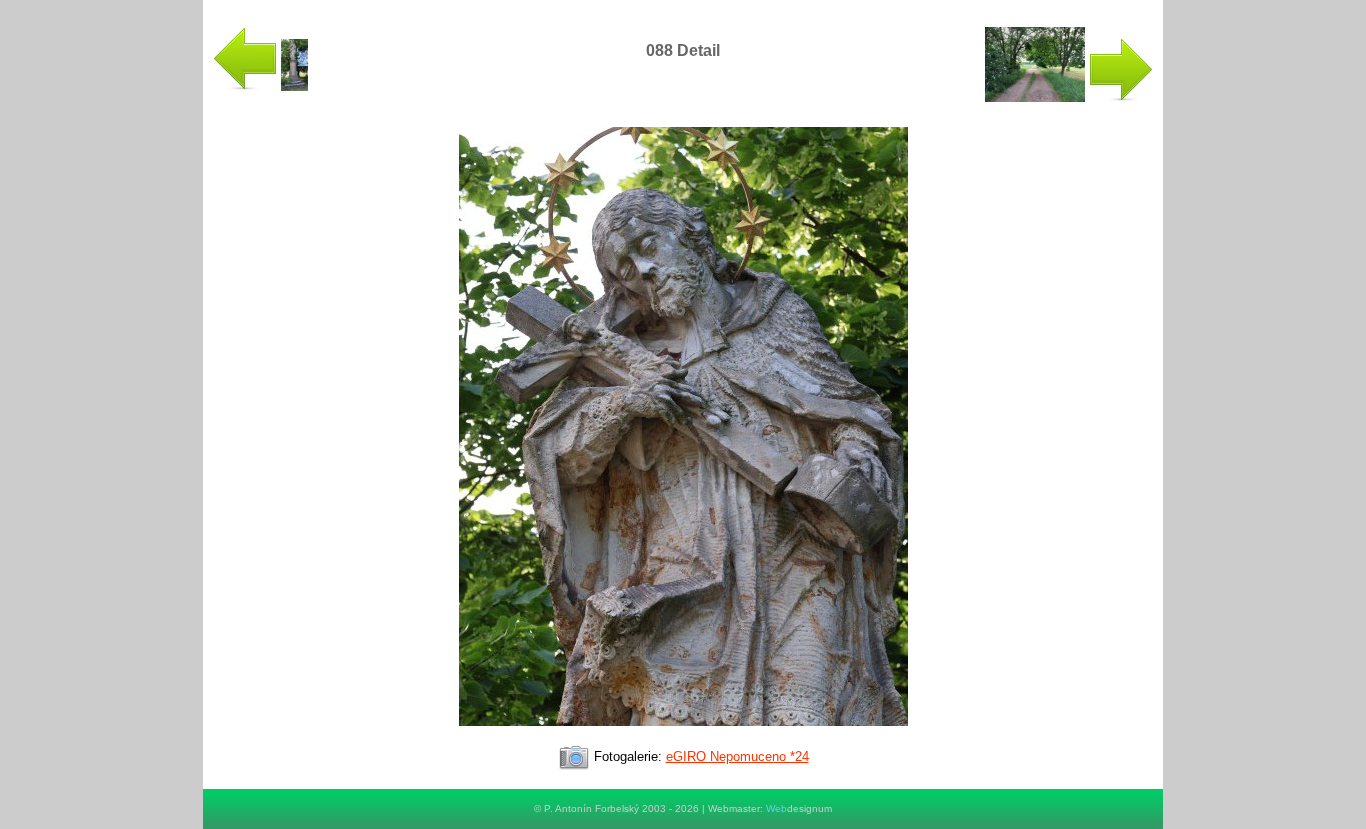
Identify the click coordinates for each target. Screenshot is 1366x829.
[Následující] (683, 734)
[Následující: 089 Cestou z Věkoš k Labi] (1069, 97)
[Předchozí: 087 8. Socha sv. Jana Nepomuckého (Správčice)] (260, 86)
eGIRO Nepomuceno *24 (737, 756)
